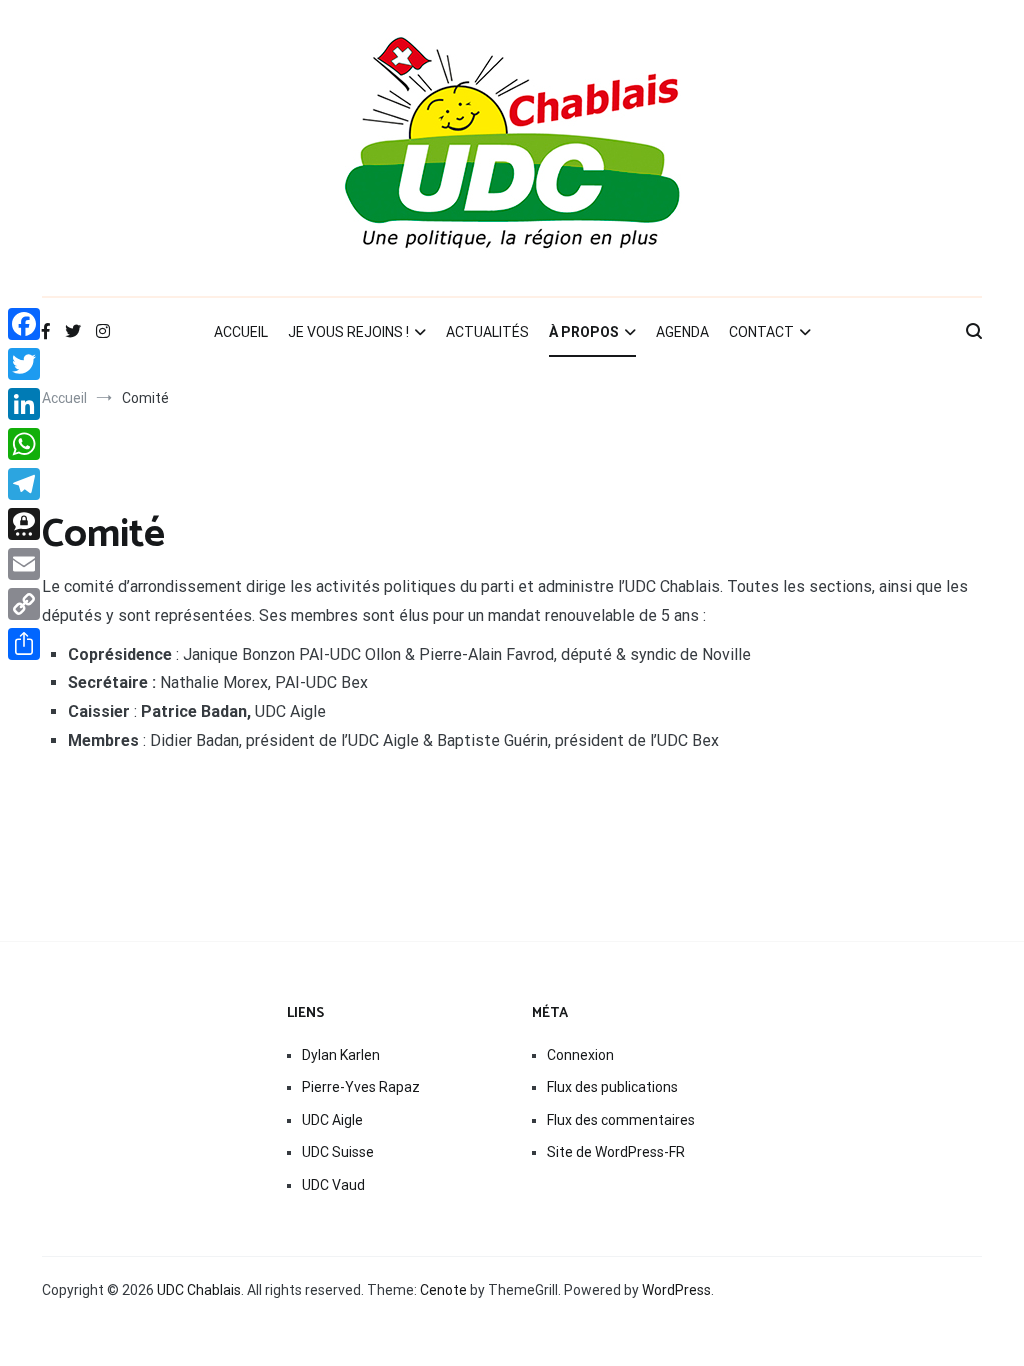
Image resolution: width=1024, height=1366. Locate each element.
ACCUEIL (241, 332)
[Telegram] (24, 484)
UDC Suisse (338, 1152)
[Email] (24, 564)
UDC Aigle (332, 1120)
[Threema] (24, 524)
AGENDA (682, 332)
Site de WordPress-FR (616, 1152)
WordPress (676, 1290)
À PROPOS (584, 332)
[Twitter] (24, 364)
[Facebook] (24, 324)
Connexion (580, 1055)
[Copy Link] (24, 604)
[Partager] (24, 644)
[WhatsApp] (24, 444)
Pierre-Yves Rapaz (361, 1087)
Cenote (443, 1290)
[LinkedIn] (24, 404)
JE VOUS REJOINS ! (348, 332)
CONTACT (761, 332)
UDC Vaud (333, 1185)
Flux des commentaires (621, 1120)
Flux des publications (612, 1087)
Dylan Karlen (341, 1055)
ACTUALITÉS (487, 332)
